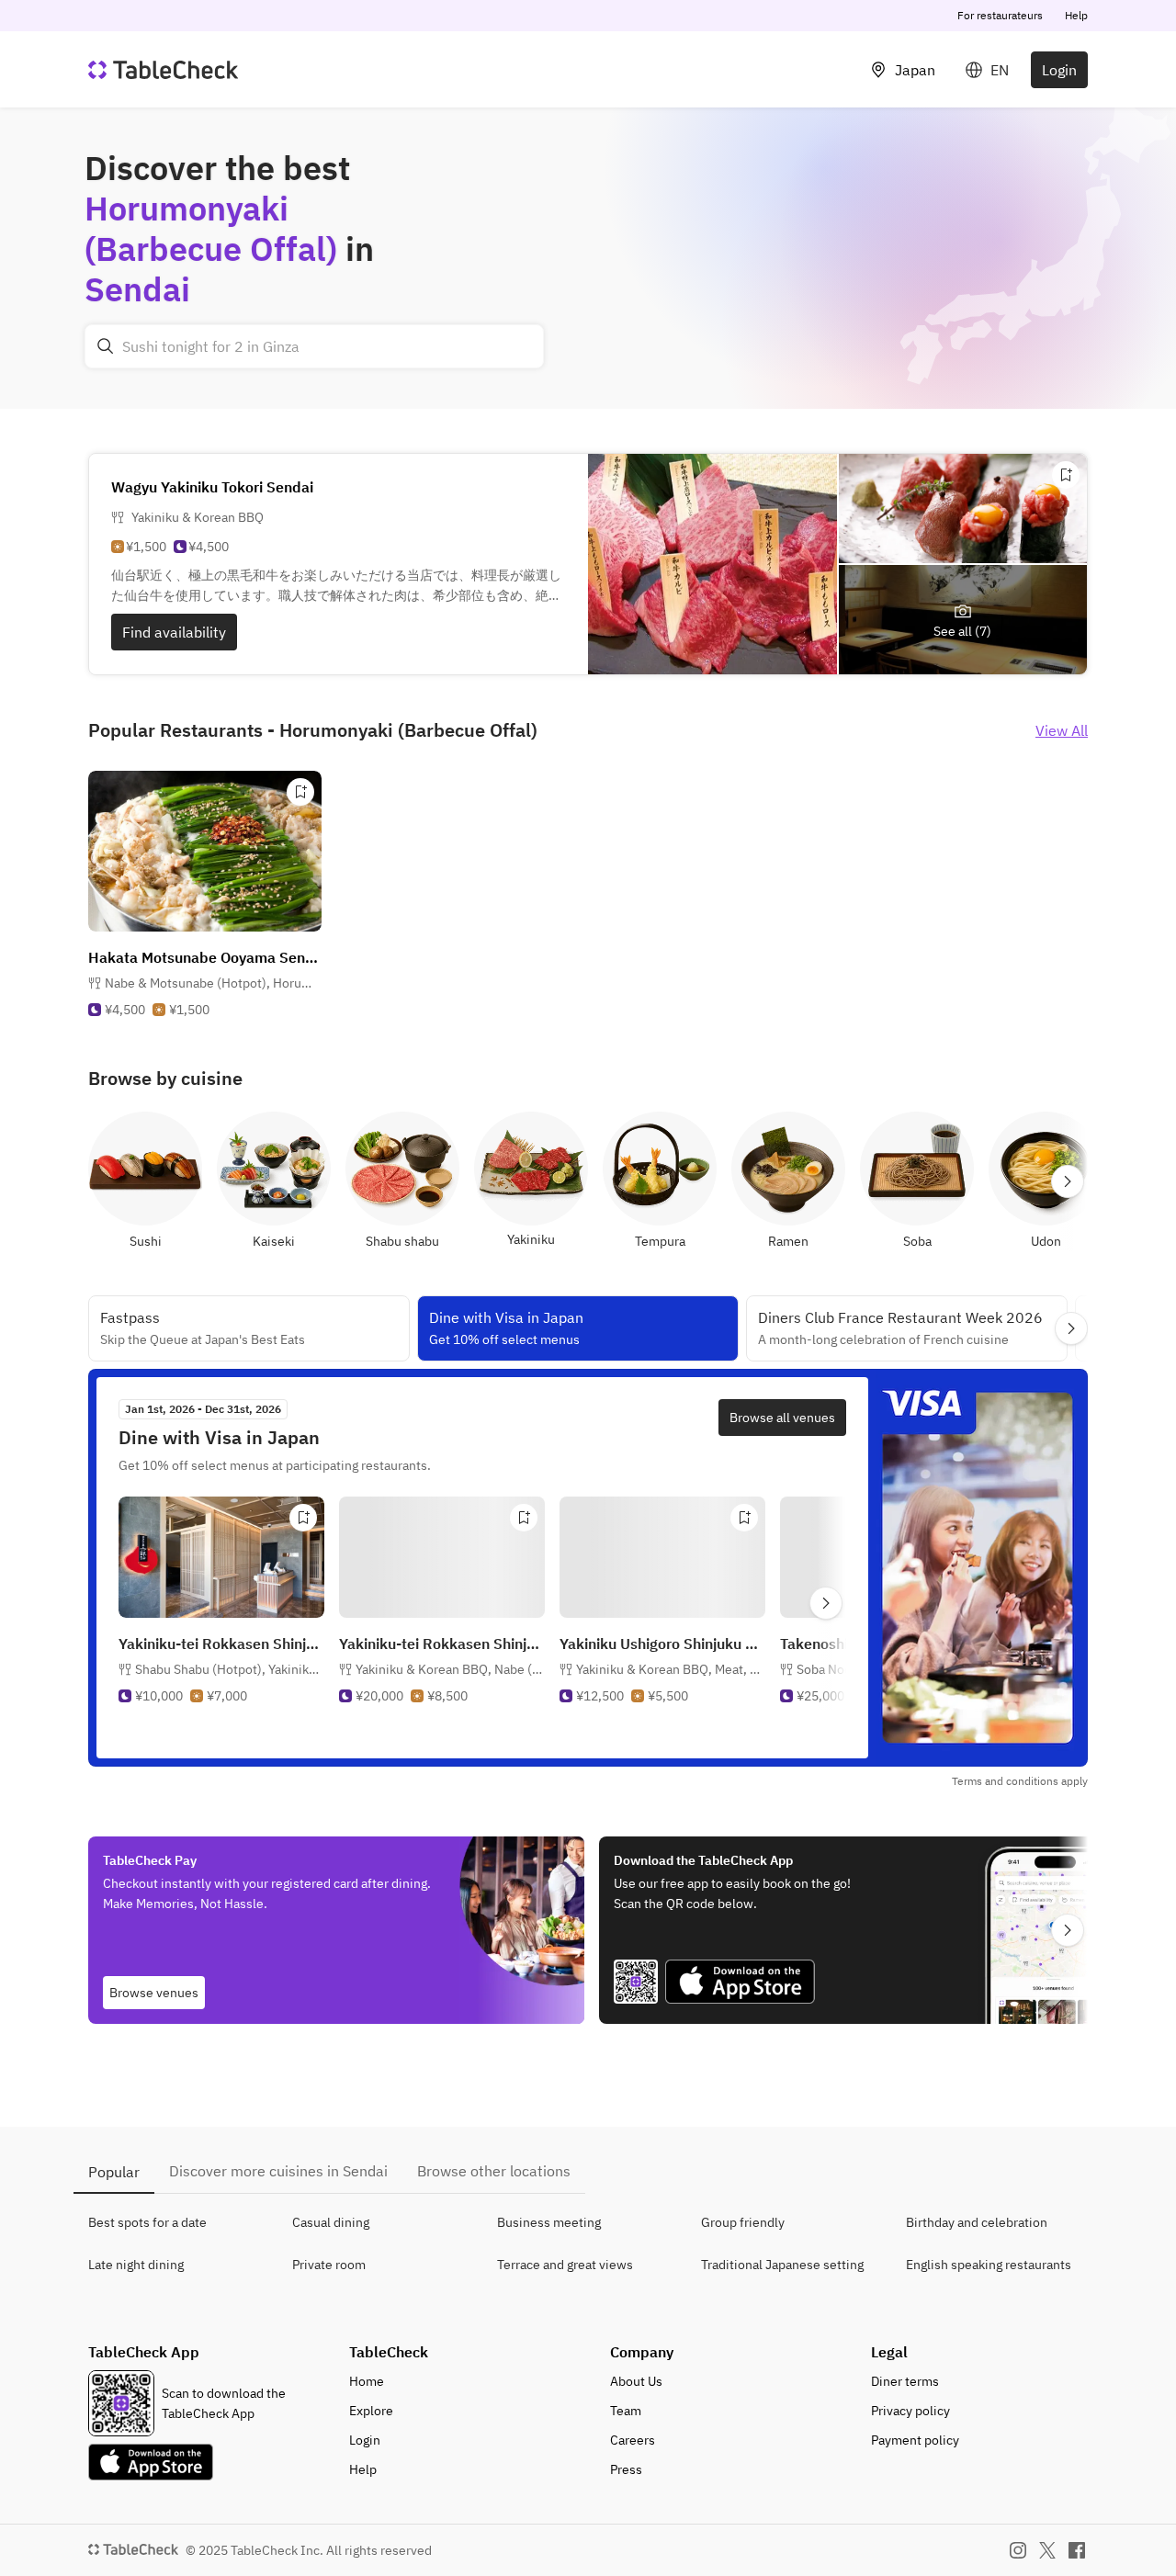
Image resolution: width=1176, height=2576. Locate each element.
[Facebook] (1077, 2550)
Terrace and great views (565, 2265)
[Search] (106, 346)
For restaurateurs (1000, 15)
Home (367, 2381)
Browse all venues (782, 1418)
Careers (633, 2440)
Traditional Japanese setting (782, 2265)
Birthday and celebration (977, 2222)
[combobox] (314, 346)
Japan (915, 70)
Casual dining (331, 2222)
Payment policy (915, 2440)
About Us (636, 2381)
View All (1062, 730)
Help (1076, 15)
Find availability (174, 632)
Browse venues (154, 1993)
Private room (329, 2265)
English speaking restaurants (989, 2265)
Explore (371, 2411)
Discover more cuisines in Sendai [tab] (278, 2171)
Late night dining (136, 2265)
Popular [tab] (114, 2172)
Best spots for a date (147, 2222)
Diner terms (905, 2381)
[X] (1047, 2550)
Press (626, 2469)
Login (1059, 70)
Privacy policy (910, 2411)
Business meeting (549, 2222)
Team (626, 2411)
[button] (213, 983)
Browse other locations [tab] (494, 2171)
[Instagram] (1018, 2550)
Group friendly (743, 2222)
